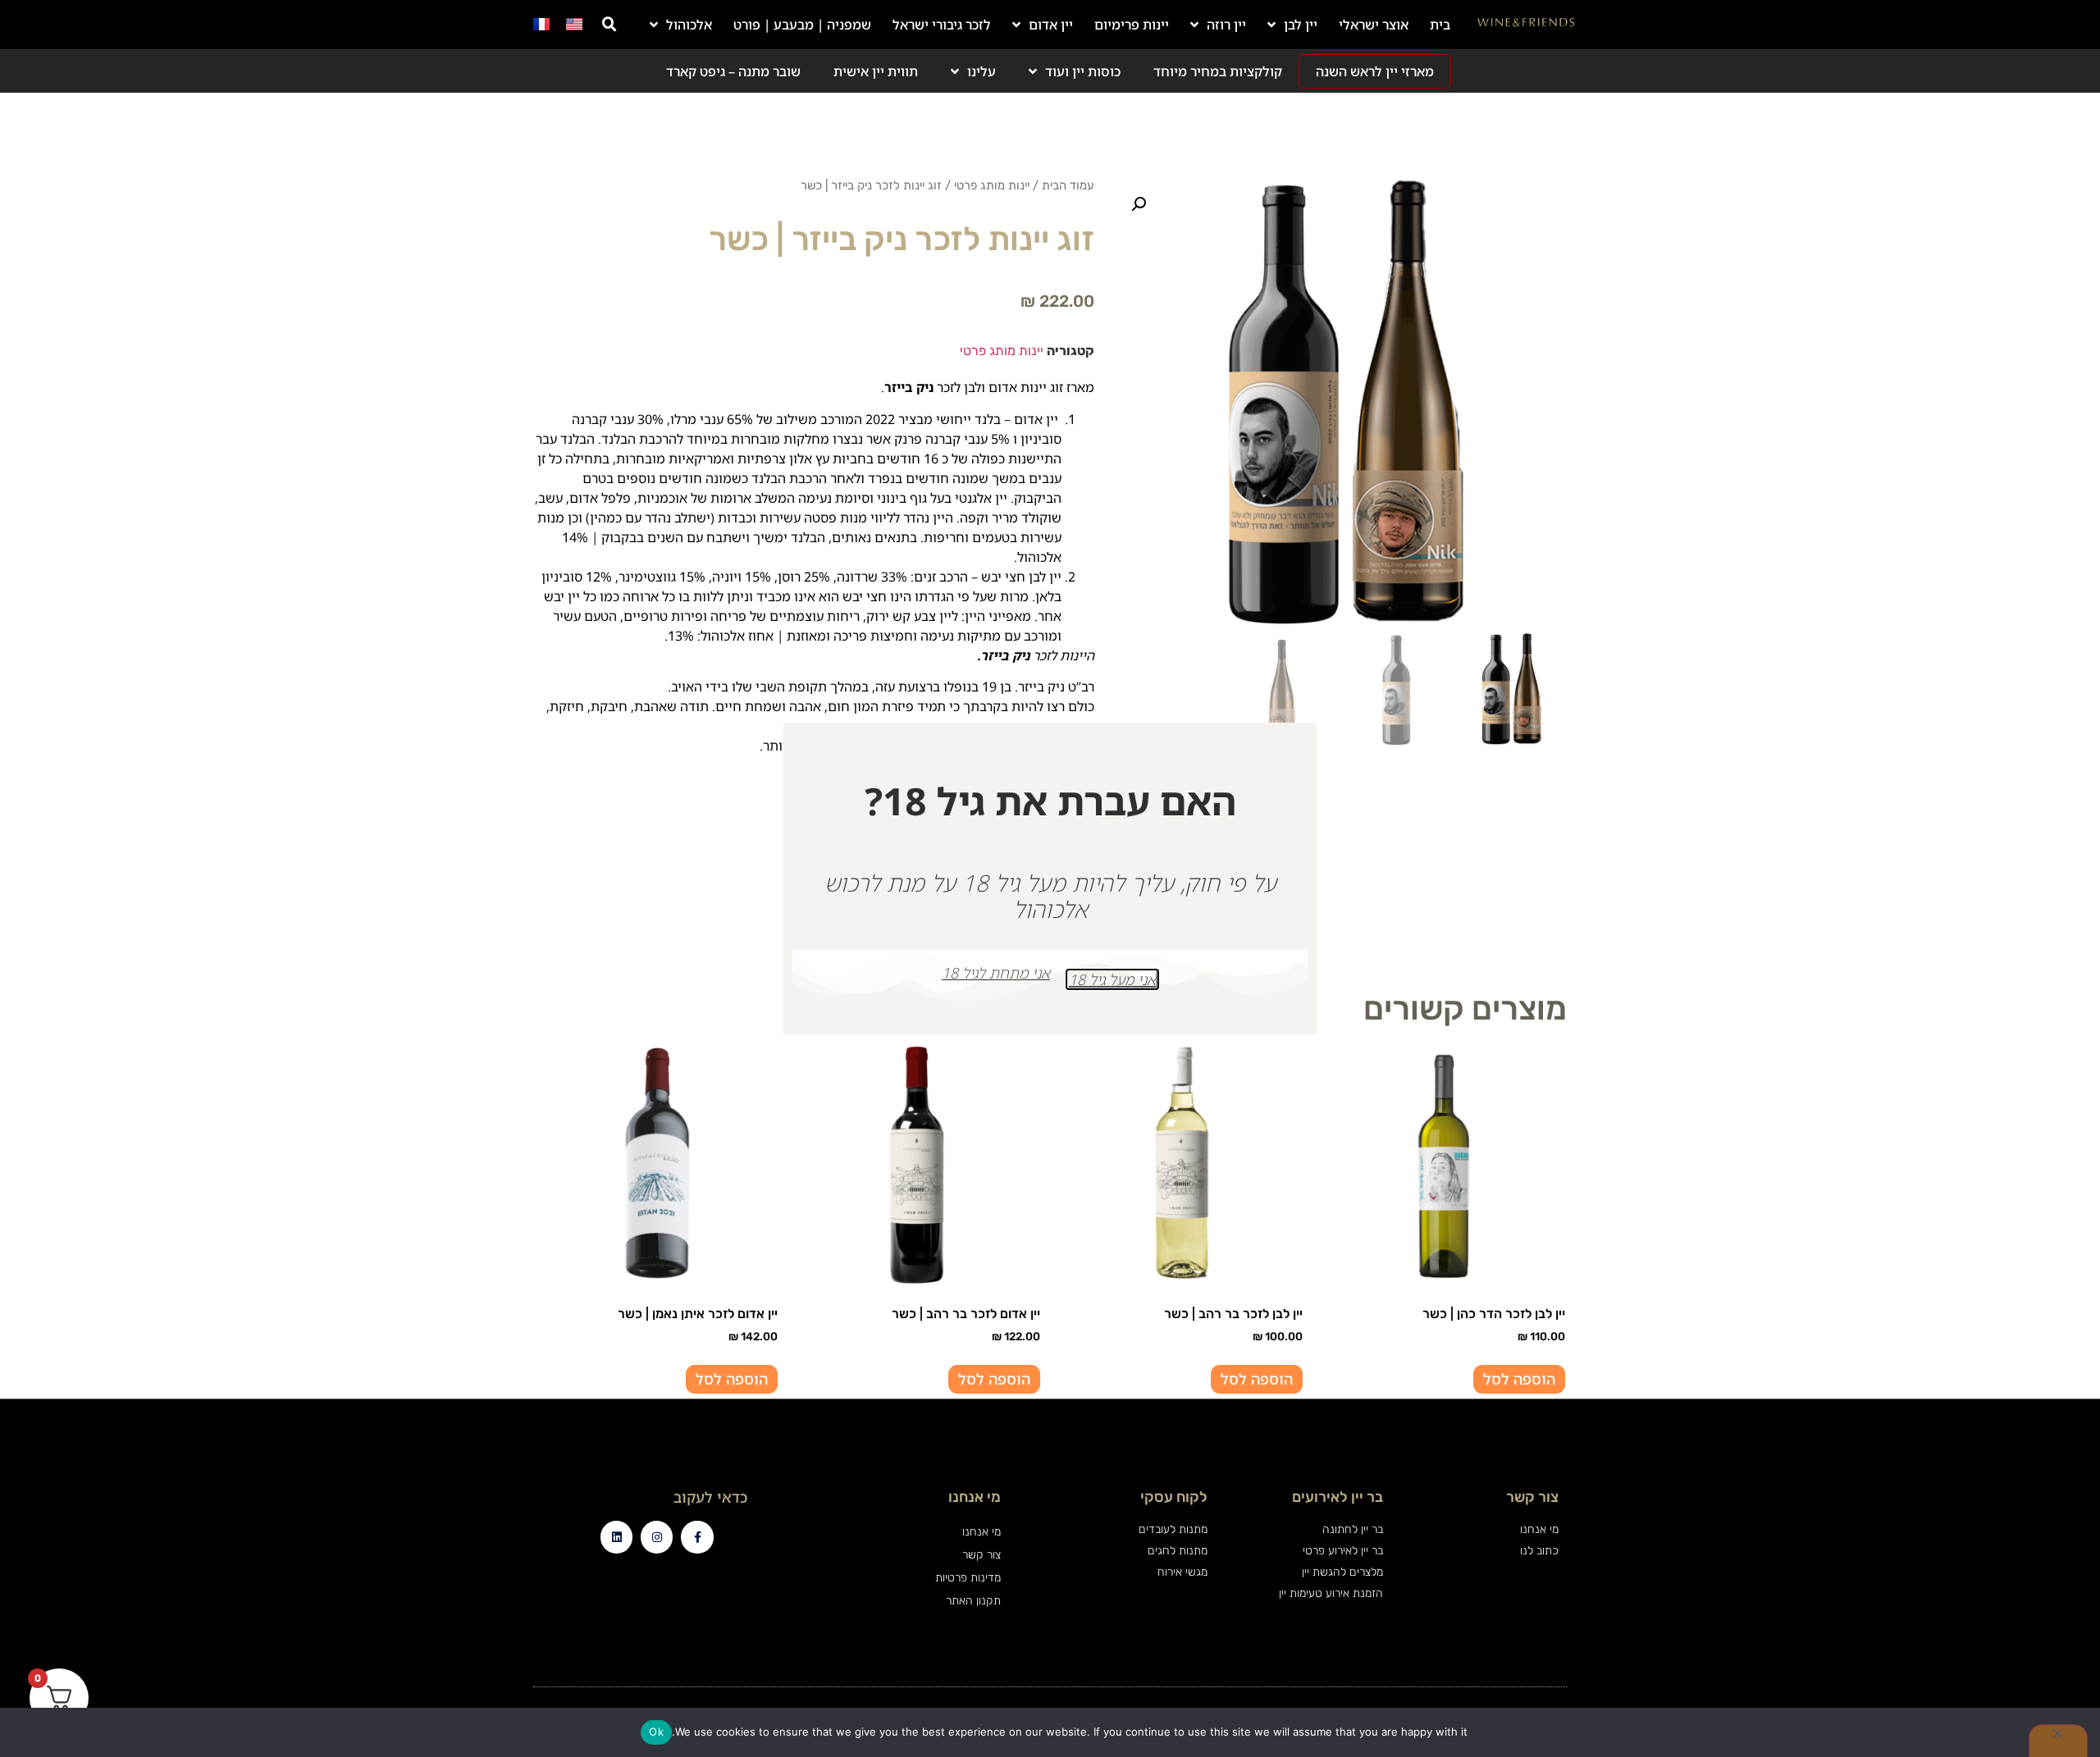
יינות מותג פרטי (992, 185)
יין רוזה (1226, 25)
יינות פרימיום (1132, 25)
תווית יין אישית (876, 71)
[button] (609, 25)
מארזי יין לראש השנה (1375, 71)
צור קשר (981, 1555)
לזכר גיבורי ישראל (942, 25)
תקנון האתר (973, 1601)
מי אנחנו (981, 1532)
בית (1440, 25)
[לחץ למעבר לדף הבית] (1526, 25)
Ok (656, 1732)
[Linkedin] (616, 1537)
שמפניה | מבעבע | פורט (802, 25)
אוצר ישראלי (1374, 25)
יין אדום (1051, 25)
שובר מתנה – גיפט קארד (733, 71)
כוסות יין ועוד (1083, 71)
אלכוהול (689, 25)
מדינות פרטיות (968, 1578)
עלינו (982, 71)
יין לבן (1301, 25)
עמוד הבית (1068, 185)
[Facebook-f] (697, 1537)
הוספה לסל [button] (1519, 1379)
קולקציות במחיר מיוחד (1218, 71)
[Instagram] (657, 1537)
